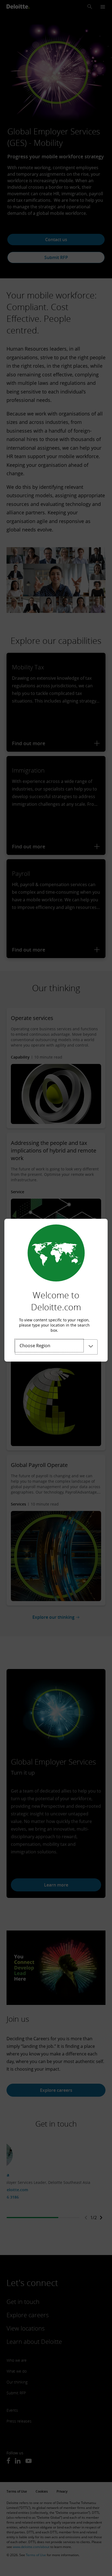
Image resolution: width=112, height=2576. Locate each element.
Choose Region (35, 1346)
